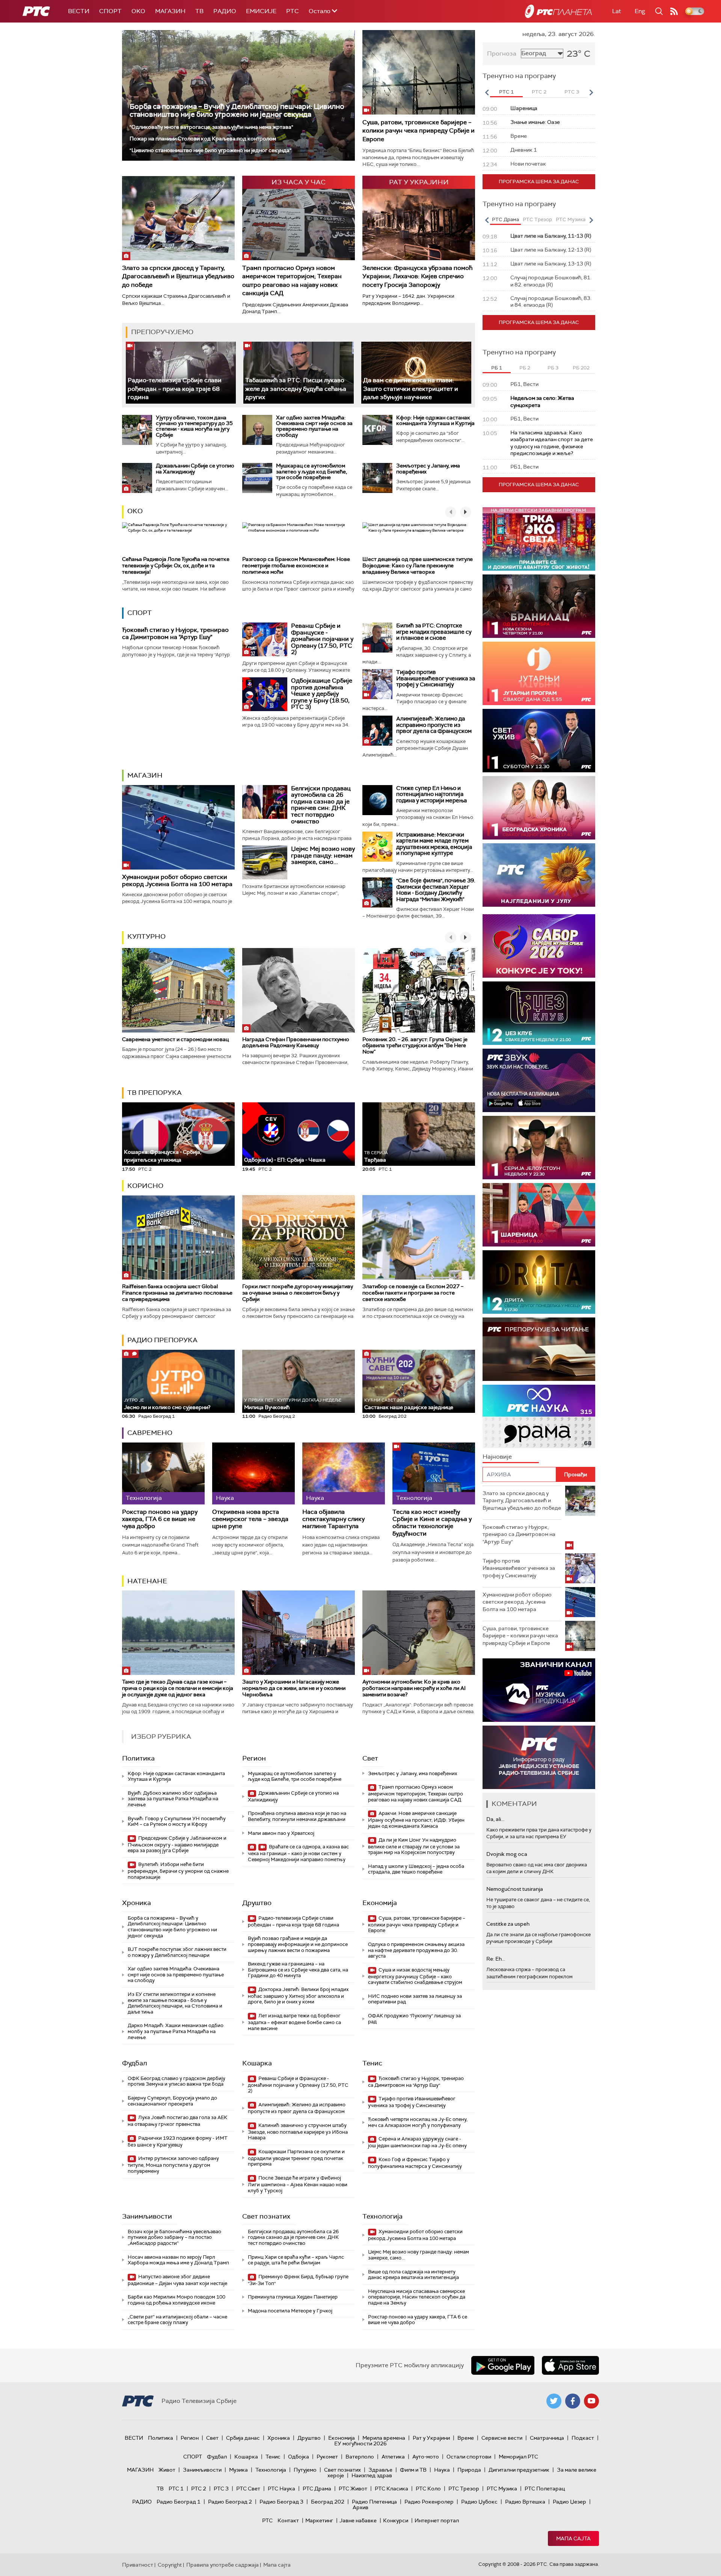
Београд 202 (328, 2502)
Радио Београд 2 (230, 2502)
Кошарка (257, 2063)
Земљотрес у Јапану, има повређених (428, 468)
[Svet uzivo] (539, 741)
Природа (469, 2470)
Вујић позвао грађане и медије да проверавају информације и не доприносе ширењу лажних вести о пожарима (298, 1944)
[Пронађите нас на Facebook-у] (573, 2401)
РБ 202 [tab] (581, 368)
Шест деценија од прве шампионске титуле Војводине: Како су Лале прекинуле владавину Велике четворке (418, 565)
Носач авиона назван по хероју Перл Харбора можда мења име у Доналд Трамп (178, 2260)
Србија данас (243, 2438)
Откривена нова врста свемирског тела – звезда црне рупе (250, 1519)
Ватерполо (360, 2457)
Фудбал (135, 2063)
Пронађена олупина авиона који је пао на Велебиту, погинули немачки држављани (297, 1816)
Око (135, 511)
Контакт (288, 2520)
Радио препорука (162, 1340)
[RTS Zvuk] (539, 1080)
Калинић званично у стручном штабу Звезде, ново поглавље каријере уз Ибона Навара (298, 2132)
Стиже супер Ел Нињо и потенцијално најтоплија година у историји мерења (431, 794)
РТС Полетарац (545, 2489)
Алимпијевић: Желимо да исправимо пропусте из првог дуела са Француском (434, 725)
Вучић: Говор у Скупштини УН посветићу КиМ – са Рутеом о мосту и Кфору (177, 1822)
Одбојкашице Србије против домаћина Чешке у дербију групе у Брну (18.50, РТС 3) (322, 694)
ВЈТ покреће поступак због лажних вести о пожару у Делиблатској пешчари (177, 1952)
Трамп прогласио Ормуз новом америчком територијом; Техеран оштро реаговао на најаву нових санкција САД (292, 280)
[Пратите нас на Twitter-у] (554, 2401)
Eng (640, 11)
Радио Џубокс (479, 2502)
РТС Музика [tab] (571, 219)
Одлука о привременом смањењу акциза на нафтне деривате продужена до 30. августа (416, 1950)
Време (466, 2438)
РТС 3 (221, 2489)
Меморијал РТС (518, 2457)
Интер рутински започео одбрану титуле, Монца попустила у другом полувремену (173, 2165)
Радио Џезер (569, 2502)
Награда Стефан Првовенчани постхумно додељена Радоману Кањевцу (296, 1042)
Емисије (261, 11)
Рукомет (327, 2457)
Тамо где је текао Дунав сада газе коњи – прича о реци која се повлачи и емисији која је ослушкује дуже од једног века (178, 1688)
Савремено (150, 1433)
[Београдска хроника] (539, 808)
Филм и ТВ (413, 2470)
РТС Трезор (464, 2489)
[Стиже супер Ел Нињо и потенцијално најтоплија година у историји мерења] (377, 800)
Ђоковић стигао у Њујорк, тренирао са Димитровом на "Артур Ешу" (175, 633)
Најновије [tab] (497, 1457)
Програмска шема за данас (539, 182)
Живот (167, 2470)
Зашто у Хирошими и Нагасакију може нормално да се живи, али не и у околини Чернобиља (294, 1688)
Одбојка (299, 2457)
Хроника (137, 1903)
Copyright (170, 2565)
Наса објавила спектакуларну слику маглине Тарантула (333, 1519)
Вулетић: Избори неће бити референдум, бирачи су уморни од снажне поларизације (178, 1871)
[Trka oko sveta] (539, 539)
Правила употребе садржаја (222, 2565)
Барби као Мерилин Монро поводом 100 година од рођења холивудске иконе (176, 2300)
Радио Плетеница (374, 2502)
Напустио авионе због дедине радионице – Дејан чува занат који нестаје (177, 2280)
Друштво (257, 1903)
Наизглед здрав (372, 2475)
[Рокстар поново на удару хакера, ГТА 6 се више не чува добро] (163, 1473)
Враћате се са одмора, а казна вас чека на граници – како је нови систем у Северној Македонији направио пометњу (298, 1853)
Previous (487, 92)
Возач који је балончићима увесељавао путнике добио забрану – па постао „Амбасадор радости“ (174, 2237)
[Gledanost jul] (539, 875)
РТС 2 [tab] (539, 92)
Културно (146, 936)
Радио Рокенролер (429, 2502)
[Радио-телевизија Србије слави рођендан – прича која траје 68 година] (181, 373)
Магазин (170, 11)
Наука (442, 2470)
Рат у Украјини (431, 2438)
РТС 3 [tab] (572, 92)
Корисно (145, 1186)
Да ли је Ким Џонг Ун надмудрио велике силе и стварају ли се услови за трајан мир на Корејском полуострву (414, 1846)
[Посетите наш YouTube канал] (591, 2401)
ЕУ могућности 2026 (360, 2443)
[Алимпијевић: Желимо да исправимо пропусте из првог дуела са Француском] (377, 731)
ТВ (199, 11)
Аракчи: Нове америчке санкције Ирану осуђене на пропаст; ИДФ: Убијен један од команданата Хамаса (416, 1820)
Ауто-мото (426, 2457)
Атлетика (393, 2457)
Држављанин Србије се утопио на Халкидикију (195, 468)
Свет (370, 1758)
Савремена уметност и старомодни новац (175, 1039)
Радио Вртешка (525, 2502)
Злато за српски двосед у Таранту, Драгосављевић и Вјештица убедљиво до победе (178, 276)
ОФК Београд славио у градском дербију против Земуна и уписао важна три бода (176, 2081)
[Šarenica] (539, 1215)
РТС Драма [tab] (505, 219)
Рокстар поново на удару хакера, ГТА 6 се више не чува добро (160, 1519)
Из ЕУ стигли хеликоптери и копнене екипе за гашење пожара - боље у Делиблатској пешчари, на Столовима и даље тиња (175, 2003)
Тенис (372, 2063)
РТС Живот (353, 2489)
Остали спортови (469, 2457)
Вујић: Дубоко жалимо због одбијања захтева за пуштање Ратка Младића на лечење (173, 1799)
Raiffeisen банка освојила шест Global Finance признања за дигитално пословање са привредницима (177, 1293)
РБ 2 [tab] (525, 368)
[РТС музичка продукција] (539, 1690)
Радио (225, 11)
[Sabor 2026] (539, 946)
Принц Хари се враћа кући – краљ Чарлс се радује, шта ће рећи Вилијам (296, 2260)
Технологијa (382, 2216)
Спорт (110, 11)
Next (591, 92)
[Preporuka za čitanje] (539, 1349)
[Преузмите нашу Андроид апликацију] (503, 2365)
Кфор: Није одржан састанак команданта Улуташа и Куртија (435, 420)
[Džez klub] (539, 1013)
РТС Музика (502, 2489)
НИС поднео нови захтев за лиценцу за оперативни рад (415, 1999)
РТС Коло (428, 2489)
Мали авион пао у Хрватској (281, 1833)
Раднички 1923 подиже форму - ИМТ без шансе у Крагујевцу (178, 2141)
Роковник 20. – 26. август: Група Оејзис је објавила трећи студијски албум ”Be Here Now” (415, 1046)
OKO (138, 11)
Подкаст (583, 2438)
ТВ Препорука (155, 1093)
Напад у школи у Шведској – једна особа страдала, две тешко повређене (416, 1869)
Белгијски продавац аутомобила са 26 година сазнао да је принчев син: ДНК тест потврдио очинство (321, 805)
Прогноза (502, 54)
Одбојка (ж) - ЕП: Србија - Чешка (285, 1160)
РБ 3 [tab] (553, 368)
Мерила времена (384, 2438)
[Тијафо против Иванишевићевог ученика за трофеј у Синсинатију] (377, 684)
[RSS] (674, 11)
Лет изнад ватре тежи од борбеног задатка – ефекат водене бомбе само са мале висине (294, 2022)
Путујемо (305, 2470)
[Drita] (539, 1282)
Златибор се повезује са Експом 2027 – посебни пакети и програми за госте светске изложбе (413, 1293)
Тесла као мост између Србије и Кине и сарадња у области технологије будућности (432, 1523)
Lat (617, 11)
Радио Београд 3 (281, 2502)
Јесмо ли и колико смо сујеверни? (167, 1404)
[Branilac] (539, 606)
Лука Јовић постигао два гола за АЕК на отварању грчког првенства (177, 2121)
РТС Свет (248, 2489)
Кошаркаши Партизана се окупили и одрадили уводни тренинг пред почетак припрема (296, 2158)
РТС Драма (317, 2489)
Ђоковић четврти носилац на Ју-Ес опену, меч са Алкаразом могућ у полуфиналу (418, 2122)
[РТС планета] (558, 11)
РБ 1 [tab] (497, 368)
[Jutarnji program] (539, 673)
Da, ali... (495, 1819)
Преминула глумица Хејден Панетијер (293, 2297)
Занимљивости (147, 2216)
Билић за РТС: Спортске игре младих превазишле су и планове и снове (434, 632)
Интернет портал (437, 2520)
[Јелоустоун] (539, 1148)
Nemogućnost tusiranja (515, 1889)
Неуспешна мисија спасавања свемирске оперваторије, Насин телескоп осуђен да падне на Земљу (417, 2297)
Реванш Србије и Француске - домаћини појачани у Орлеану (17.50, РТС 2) (322, 639)
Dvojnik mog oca (507, 1854)
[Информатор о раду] (539, 1757)
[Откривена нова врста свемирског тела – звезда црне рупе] (253, 1473)
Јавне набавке (358, 2520)
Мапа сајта (573, 2538)
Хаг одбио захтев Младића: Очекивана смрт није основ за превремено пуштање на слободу (314, 426)
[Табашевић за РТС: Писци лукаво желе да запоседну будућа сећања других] (298, 373)
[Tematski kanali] (539, 1416)
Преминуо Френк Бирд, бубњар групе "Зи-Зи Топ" (298, 2280)
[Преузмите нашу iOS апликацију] (570, 2365)
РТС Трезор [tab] (537, 219)
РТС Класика (391, 2489)
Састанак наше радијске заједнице (409, 1404)
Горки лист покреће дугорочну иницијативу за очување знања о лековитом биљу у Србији (298, 1293)
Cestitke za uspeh (508, 1924)
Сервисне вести (502, 2438)
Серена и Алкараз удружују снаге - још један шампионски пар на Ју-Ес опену (417, 2142)
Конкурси (396, 2520)
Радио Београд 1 (179, 2502)
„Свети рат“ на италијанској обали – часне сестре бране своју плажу (177, 2320)
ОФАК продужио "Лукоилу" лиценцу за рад (414, 2019)
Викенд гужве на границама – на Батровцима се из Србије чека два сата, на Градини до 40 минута (298, 1970)
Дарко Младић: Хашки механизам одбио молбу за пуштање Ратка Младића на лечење (176, 2031)
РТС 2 (199, 2489)
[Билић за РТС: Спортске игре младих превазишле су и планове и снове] (377, 638)
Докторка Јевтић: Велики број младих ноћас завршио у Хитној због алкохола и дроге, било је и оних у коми (298, 1996)
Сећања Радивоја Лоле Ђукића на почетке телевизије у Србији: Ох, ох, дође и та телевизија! (176, 565)
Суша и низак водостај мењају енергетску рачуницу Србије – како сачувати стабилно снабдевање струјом (415, 1976)
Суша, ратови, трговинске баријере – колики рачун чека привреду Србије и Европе (419, 131)
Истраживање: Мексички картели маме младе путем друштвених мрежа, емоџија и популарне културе (434, 844)
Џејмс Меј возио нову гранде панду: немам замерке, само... (323, 855)
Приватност (138, 2565)
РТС (293, 11)
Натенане (147, 1581)
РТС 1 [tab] (506, 92)
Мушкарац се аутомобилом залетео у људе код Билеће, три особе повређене (311, 471)
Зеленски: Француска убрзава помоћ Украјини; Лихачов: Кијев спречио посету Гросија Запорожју (417, 276)
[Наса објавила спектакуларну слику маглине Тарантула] (344, 1473)
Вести (79, 11)
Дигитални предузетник (519, 2470)
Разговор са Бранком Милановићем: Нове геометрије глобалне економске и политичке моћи (296, 565)
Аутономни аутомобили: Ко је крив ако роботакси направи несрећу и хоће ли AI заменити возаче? (414, 1688)
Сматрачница (547, 2438)
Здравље (380, 2470)
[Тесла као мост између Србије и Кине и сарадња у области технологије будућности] (434, 1473)
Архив (360, 2507)
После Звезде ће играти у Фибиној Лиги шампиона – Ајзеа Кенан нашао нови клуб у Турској (298, 2184)
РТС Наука (281, 2489)
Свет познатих (266, 2216)
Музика (238, 2470)
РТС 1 (176, 2489)
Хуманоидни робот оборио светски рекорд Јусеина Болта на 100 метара (177, 880)
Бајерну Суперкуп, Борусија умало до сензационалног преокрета (172, 2101)
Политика (138, 1758)
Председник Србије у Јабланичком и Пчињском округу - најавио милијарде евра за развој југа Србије (177, 1844)
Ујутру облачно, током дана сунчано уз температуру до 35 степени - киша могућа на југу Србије (194, 426)
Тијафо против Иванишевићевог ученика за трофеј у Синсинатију (436, 678)
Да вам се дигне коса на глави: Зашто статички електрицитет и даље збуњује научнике (411, 389)
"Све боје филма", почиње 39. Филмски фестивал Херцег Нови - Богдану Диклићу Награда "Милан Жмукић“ (436, 890)
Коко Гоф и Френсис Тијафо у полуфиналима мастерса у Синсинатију (415, 2163)
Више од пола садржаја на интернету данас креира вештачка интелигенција (413, 2275)
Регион (254, 1758)
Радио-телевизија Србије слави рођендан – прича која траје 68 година (175, 389)
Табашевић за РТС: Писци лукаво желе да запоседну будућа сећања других (296, 389)
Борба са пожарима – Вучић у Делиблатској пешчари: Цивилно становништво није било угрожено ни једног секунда (237, 110)
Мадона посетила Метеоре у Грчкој (290, 2311)
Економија (380, 1903)
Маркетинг (319, 2520)
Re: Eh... (496, 1959)
